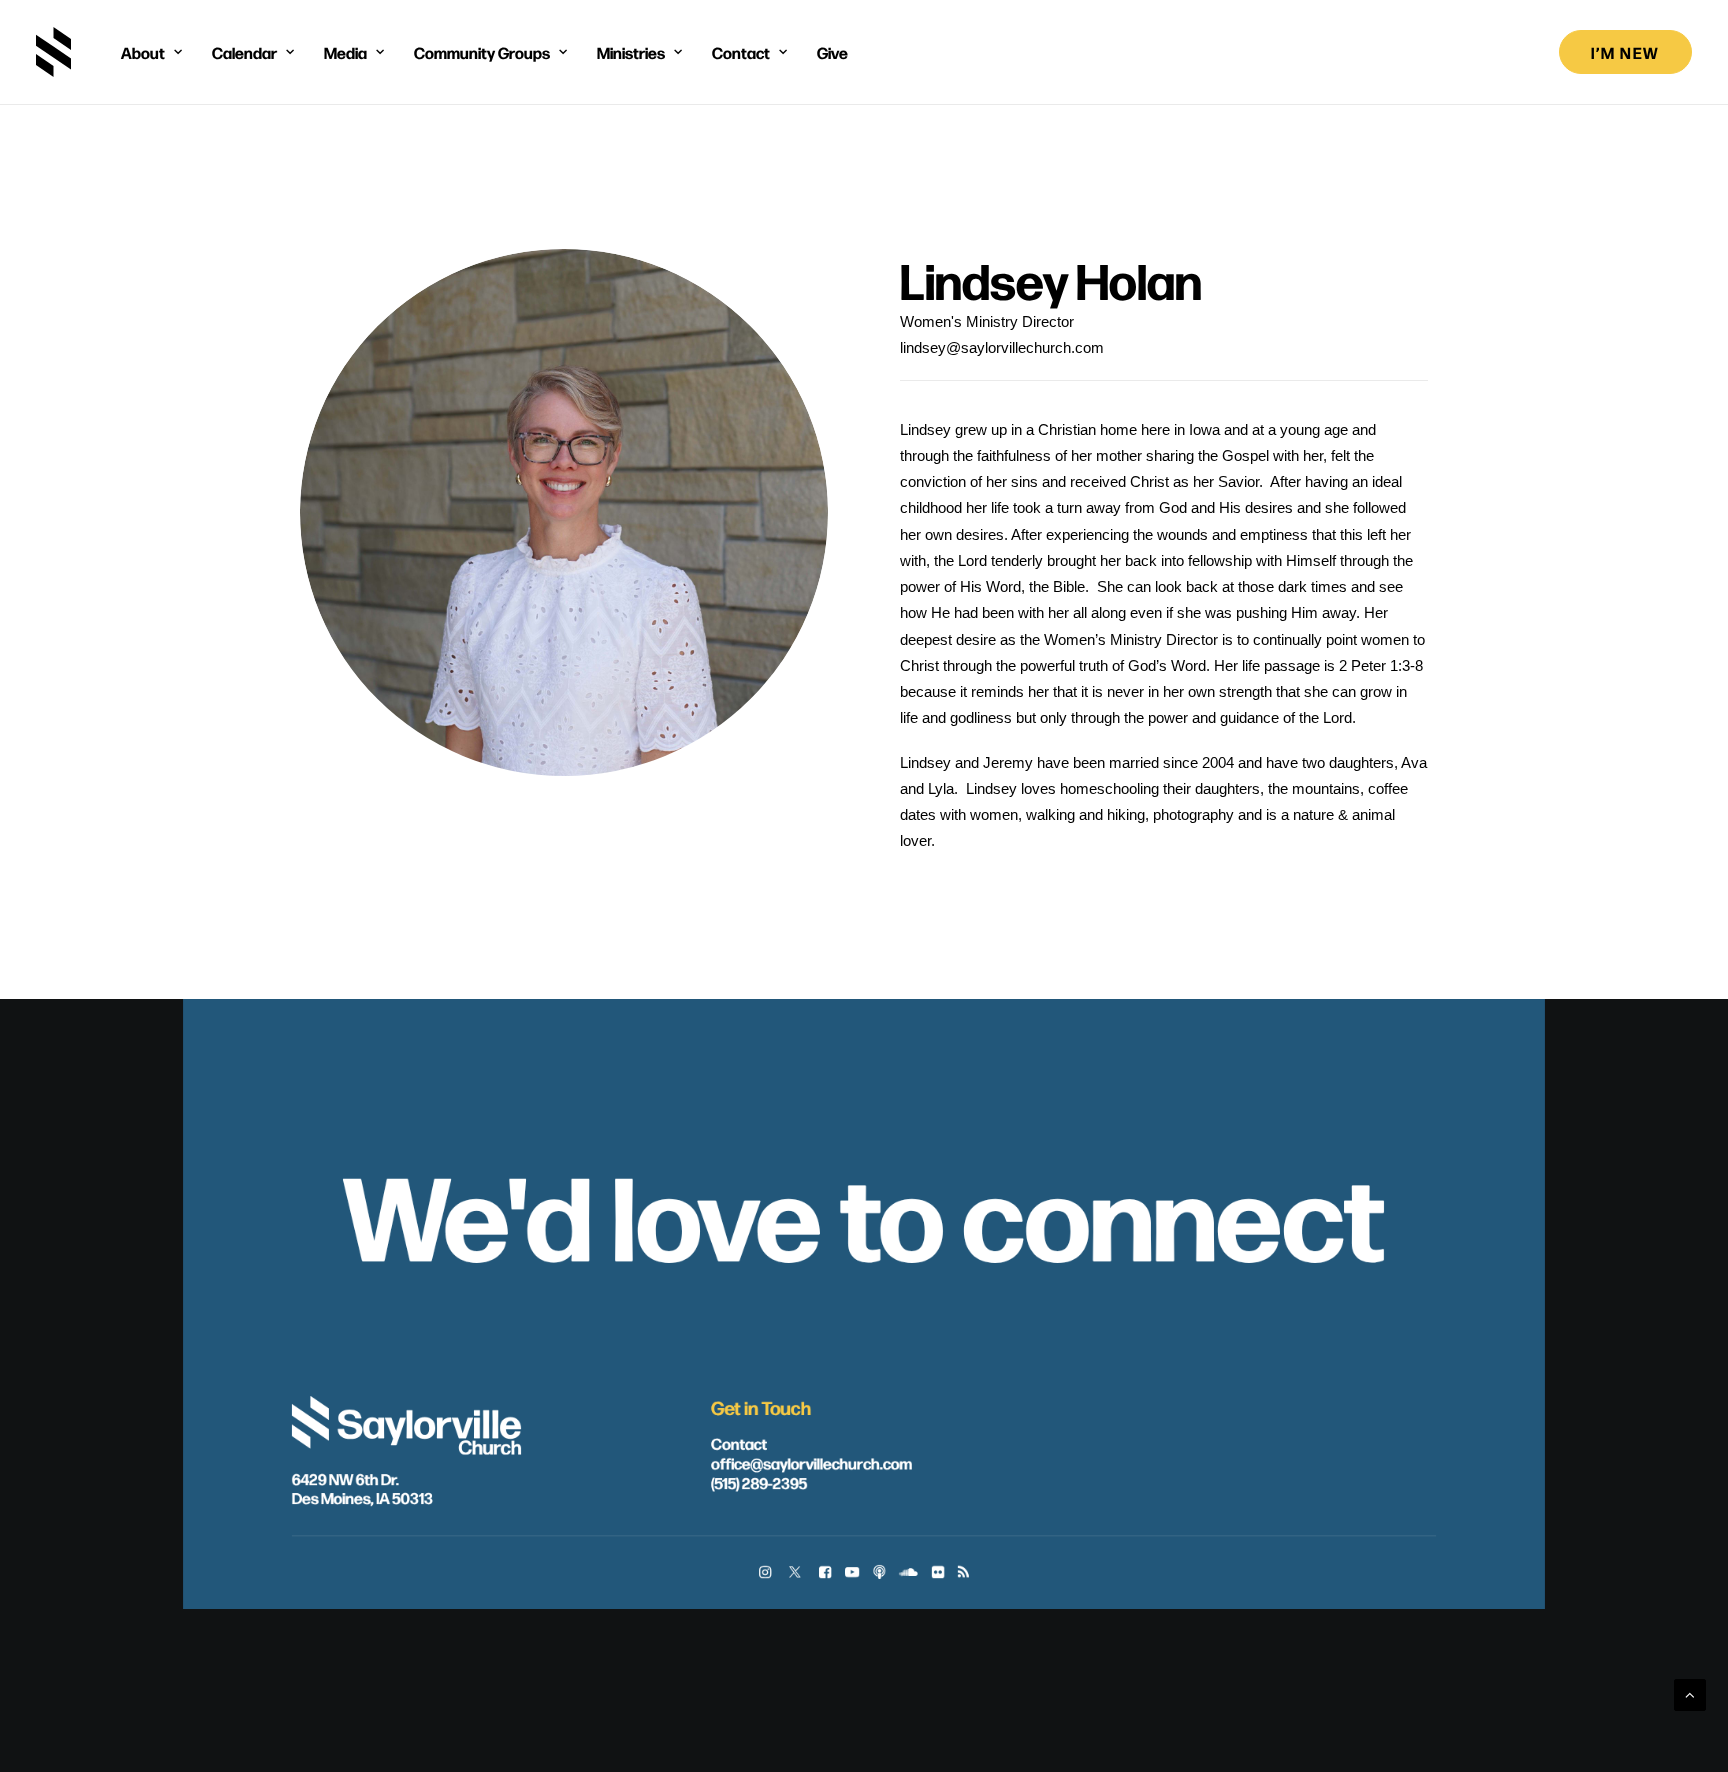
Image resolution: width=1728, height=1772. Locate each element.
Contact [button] (741, 52)
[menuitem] (151, 52)
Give (832, 52)
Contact (739, 1441)
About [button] (143, 52)
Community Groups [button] (482, 52)
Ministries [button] (631, 52)
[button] (765, 1572)
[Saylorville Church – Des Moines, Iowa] (53, 52)
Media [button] (345, 52)
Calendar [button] (244, 52)
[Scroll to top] (1690, 1693)
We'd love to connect (864, 1211)
